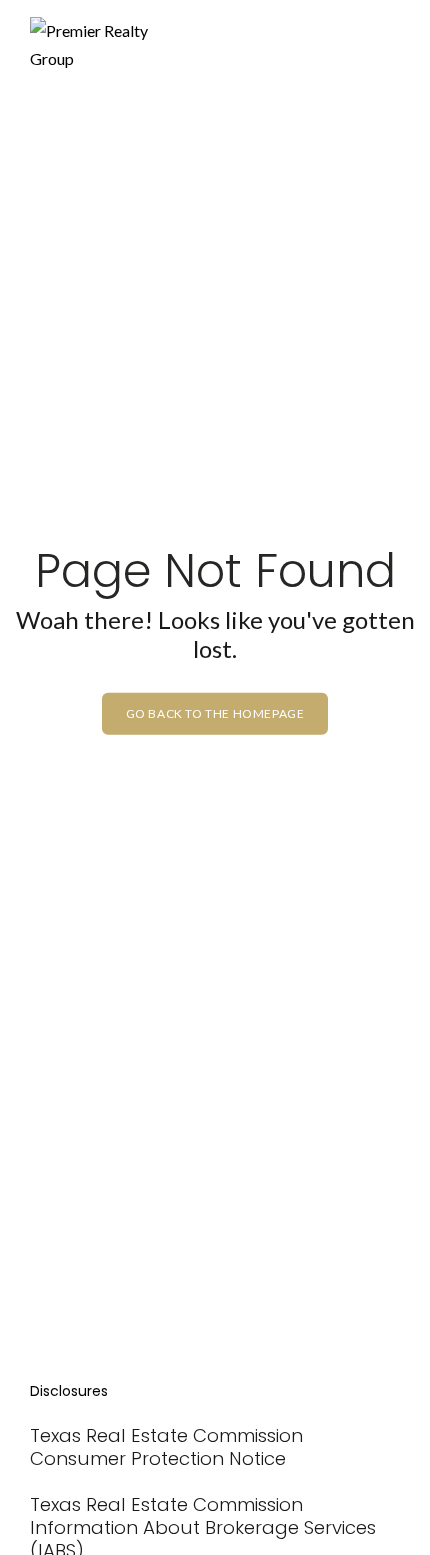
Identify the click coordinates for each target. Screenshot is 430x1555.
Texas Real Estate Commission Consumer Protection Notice (166, 1447)
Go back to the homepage (215, 713)
